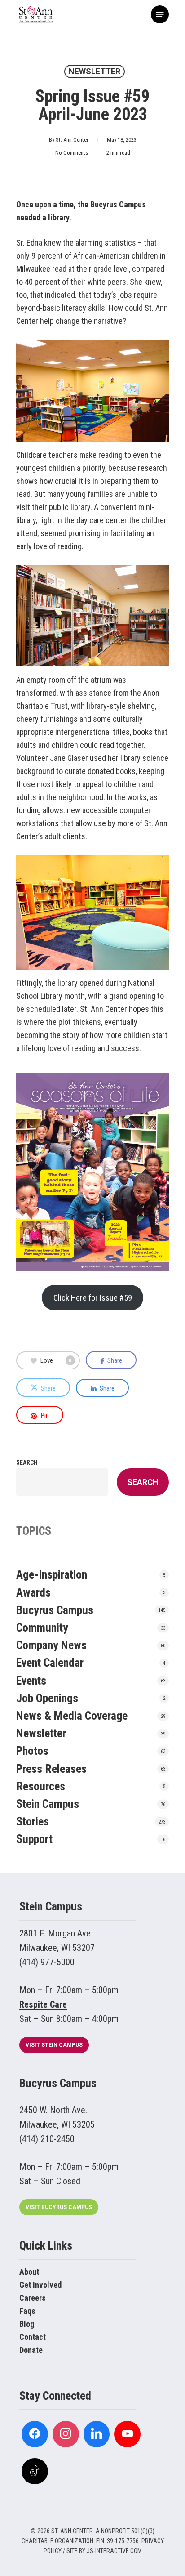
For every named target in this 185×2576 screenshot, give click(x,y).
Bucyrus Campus (55, 1610)
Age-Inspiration (52, 1574)
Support (34, 1839)
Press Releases (51, 1769)
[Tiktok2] (35, 2471)
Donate (31, 2350)
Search (27, 1462)
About (29, 2272)
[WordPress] (97, 2434)
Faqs (27, 2311)
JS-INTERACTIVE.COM (114, 2551)
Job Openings (47, 1698)
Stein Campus (48, 1804)
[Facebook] (35, 2434)
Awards (33, 1592)
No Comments (72, 153)
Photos (32, 1751)
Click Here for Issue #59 (93, 1298)
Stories (33, 1821)
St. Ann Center (72, 140)
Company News (51, 1645)
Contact (33, 2337)
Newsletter (95, 71)
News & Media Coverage (72, 1716)
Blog (27, 2324)
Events (31, 1681)
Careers (33, 2298)
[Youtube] (127, 2434)
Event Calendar (50, 1663)
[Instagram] (66, 2434)
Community (42, 1628)
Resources (41, 1786)
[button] (160, 14)
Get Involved (40, 2285)
